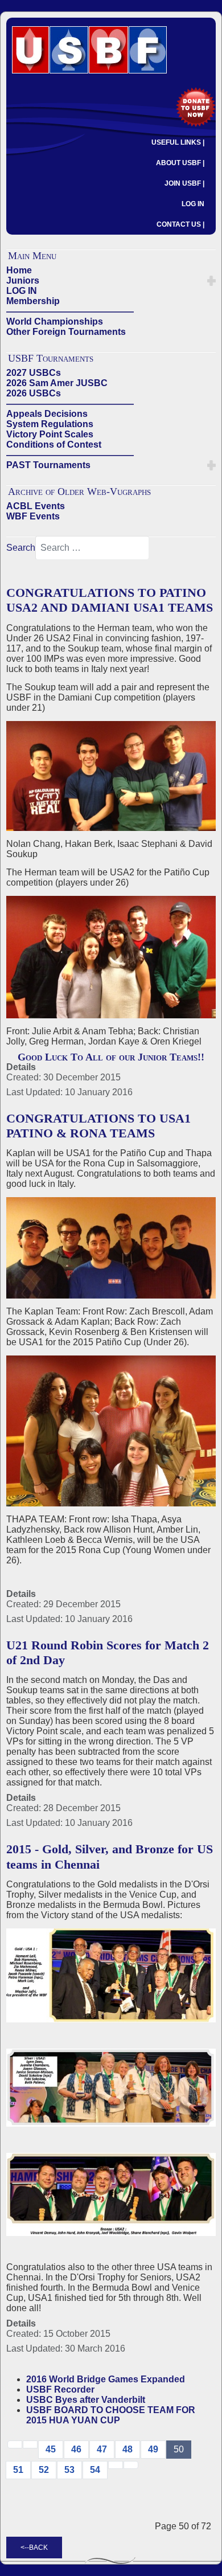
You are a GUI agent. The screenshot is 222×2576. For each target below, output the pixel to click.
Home (19, 270)
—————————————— (70, 311)
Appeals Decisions (47, 414)
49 (153, 2449)
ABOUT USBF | (180, 163)
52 (44, 2470)
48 (128, 2449)
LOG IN (193, 204)
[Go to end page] (131, 2465)
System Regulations (50, 424)
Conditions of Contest (54, 445)
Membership (33, 301)
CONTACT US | (180, 224)
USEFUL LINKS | (178, 142)
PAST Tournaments (48, 465)
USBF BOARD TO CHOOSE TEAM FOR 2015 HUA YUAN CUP (111, 2415)
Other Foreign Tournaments (66, 332)
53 (69, 2470)
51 (18, 2470)
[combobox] (92, 548)
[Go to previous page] (30, 2444)
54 (95, 2470)
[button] (211, 281)
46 (76, 2449)
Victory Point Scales (50, 434)
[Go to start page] (15, 2444)
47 (102, 2449)
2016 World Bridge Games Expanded (106, 2379)
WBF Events (33, 516)
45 (51, 2449)
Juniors (23, 280)
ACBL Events (36, 506)
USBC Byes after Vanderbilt (86, 2400)
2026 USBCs (34, 393)
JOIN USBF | (184, 183)
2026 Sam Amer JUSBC (57, 383)
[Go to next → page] (116, 2465)
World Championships (55, 322)
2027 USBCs (34, 373)
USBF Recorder (60, 2389)
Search (21, 548)
